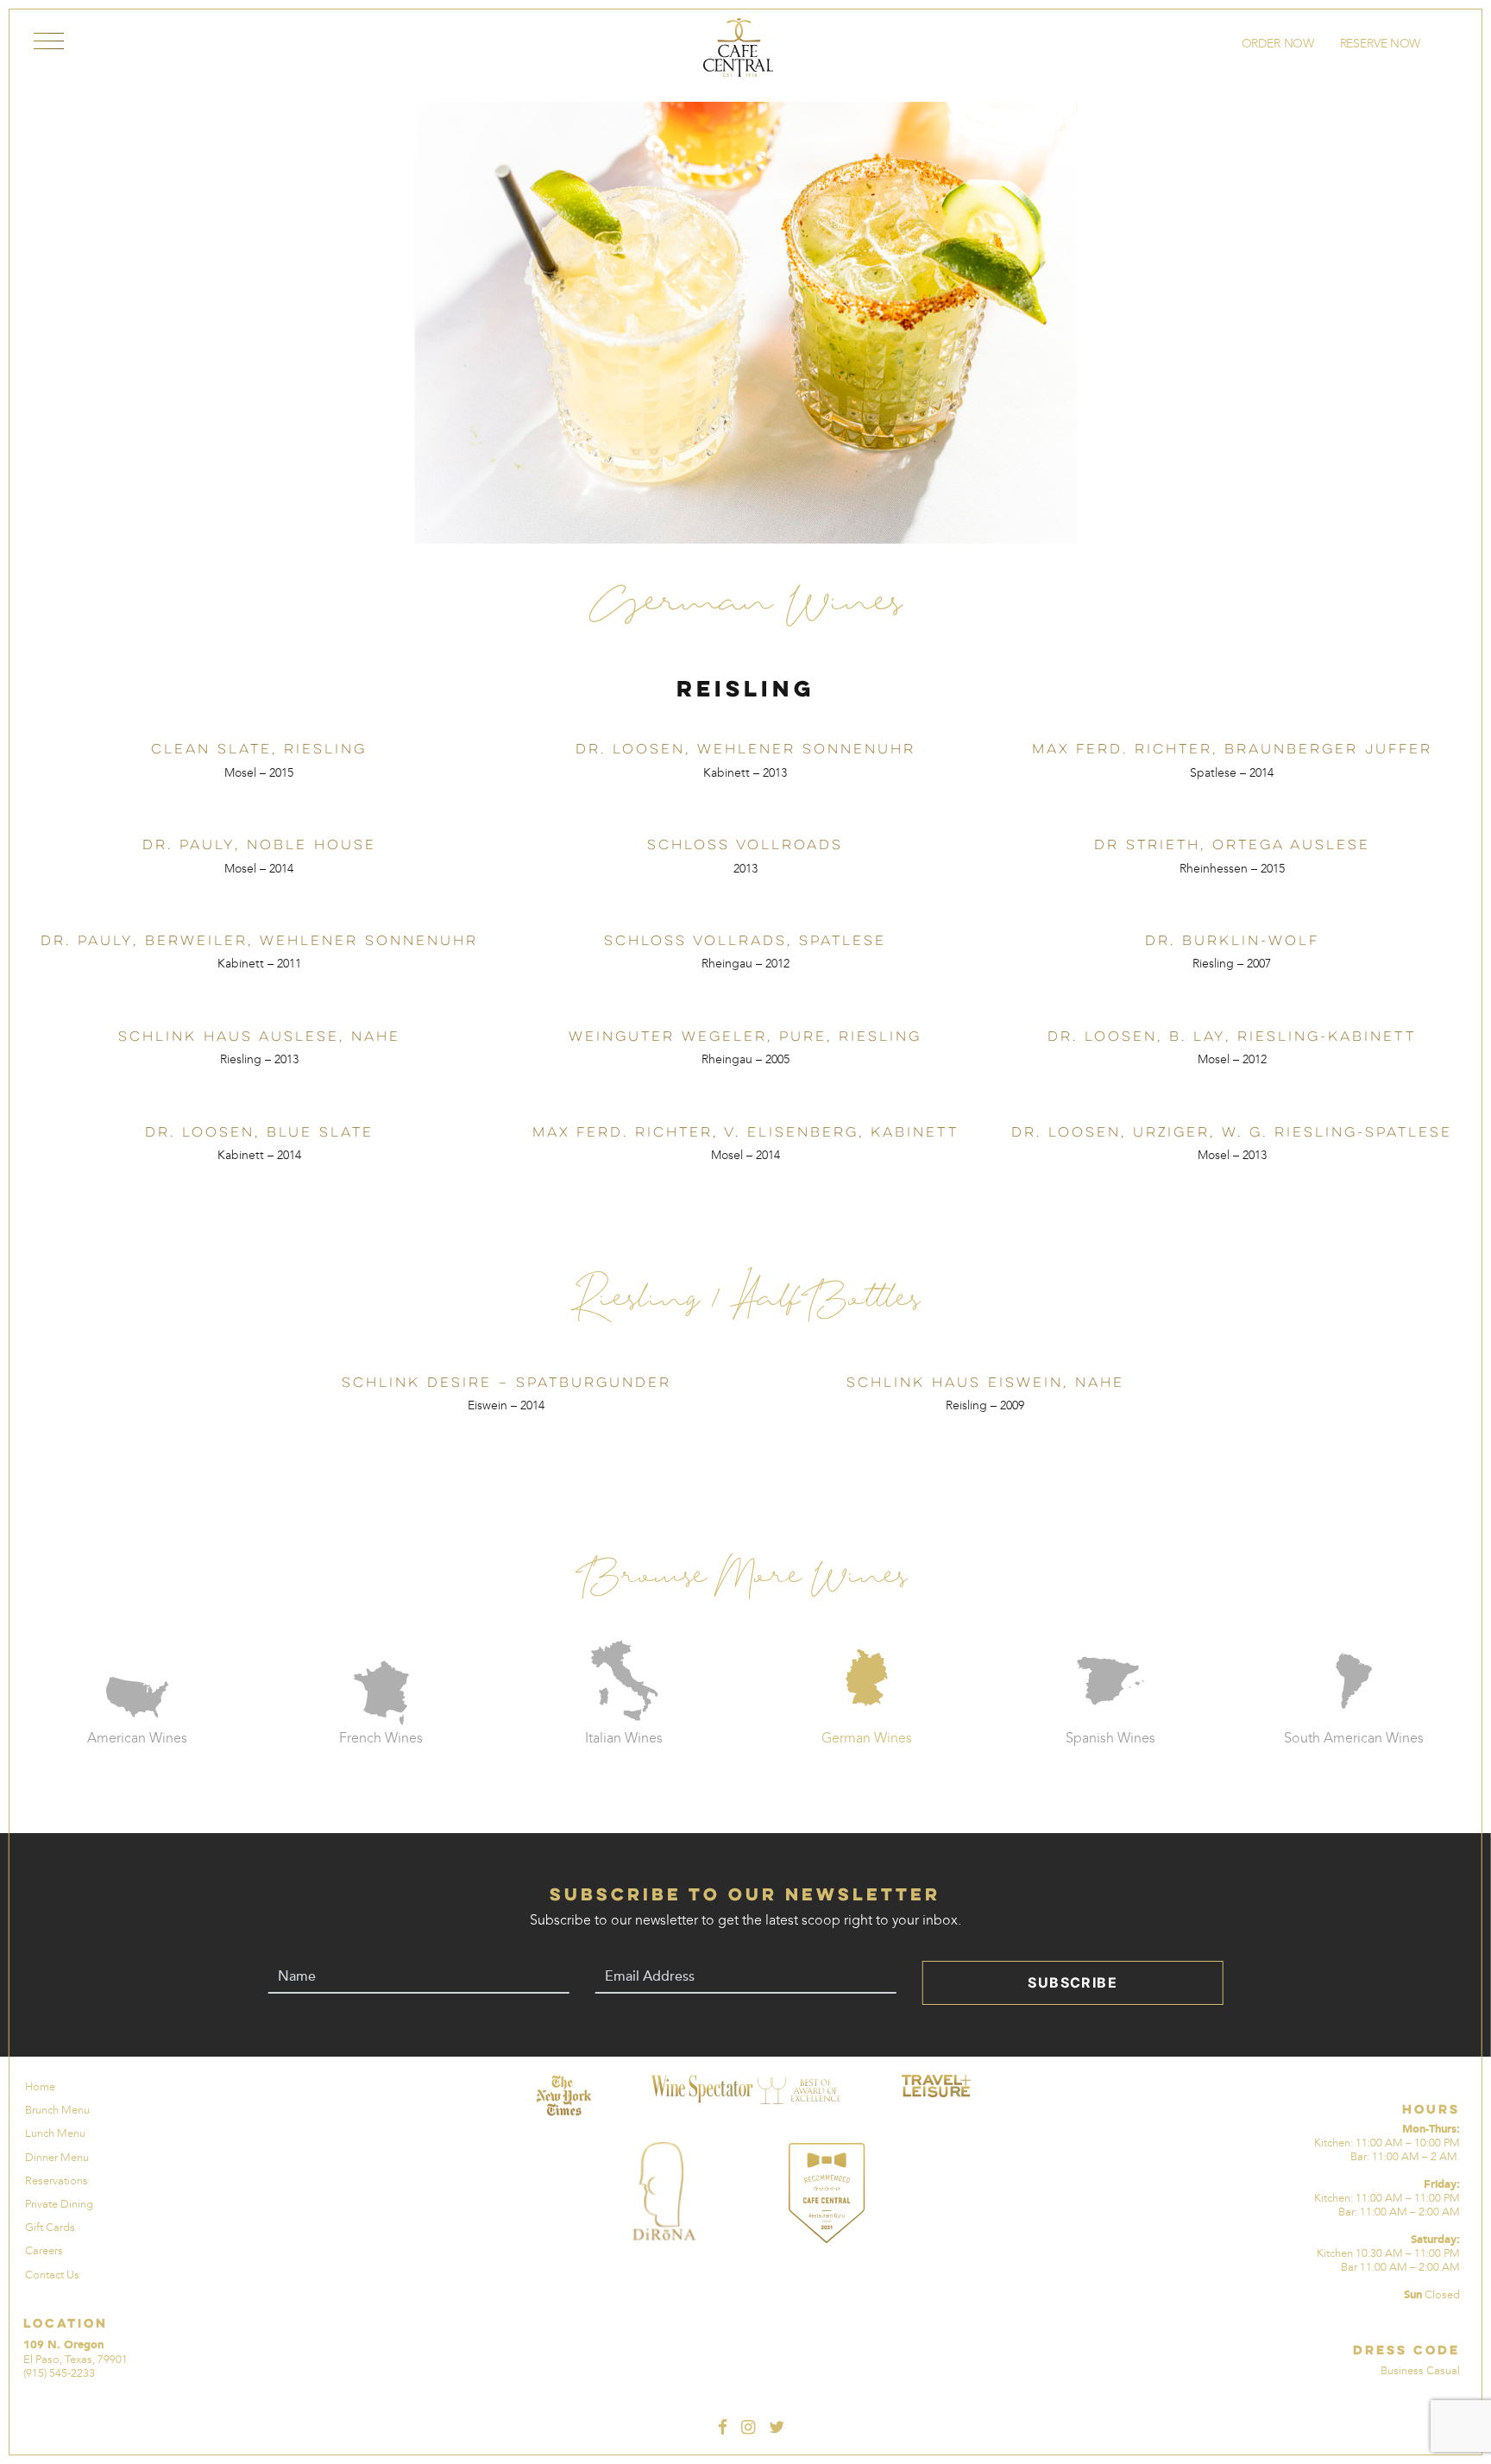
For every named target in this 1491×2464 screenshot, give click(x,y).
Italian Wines (624, 1738)
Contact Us (52, 2275)
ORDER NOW (1277, 44)
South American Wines (1354, 1738)
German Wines (867, 1738)
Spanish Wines (1110, 1738)
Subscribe (1073, 1982)
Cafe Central (738, 47)
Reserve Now (1381, 44)
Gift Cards (50, 2227)
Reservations (57, 2180)
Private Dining (59, 2204)
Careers (44, 2250)
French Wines (381, 1738)
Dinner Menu (57, 2157)
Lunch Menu (55, 2133)
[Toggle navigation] (49, 44)
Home (40, 2086)
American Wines (137, 1738)
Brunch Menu (57, 2110)
